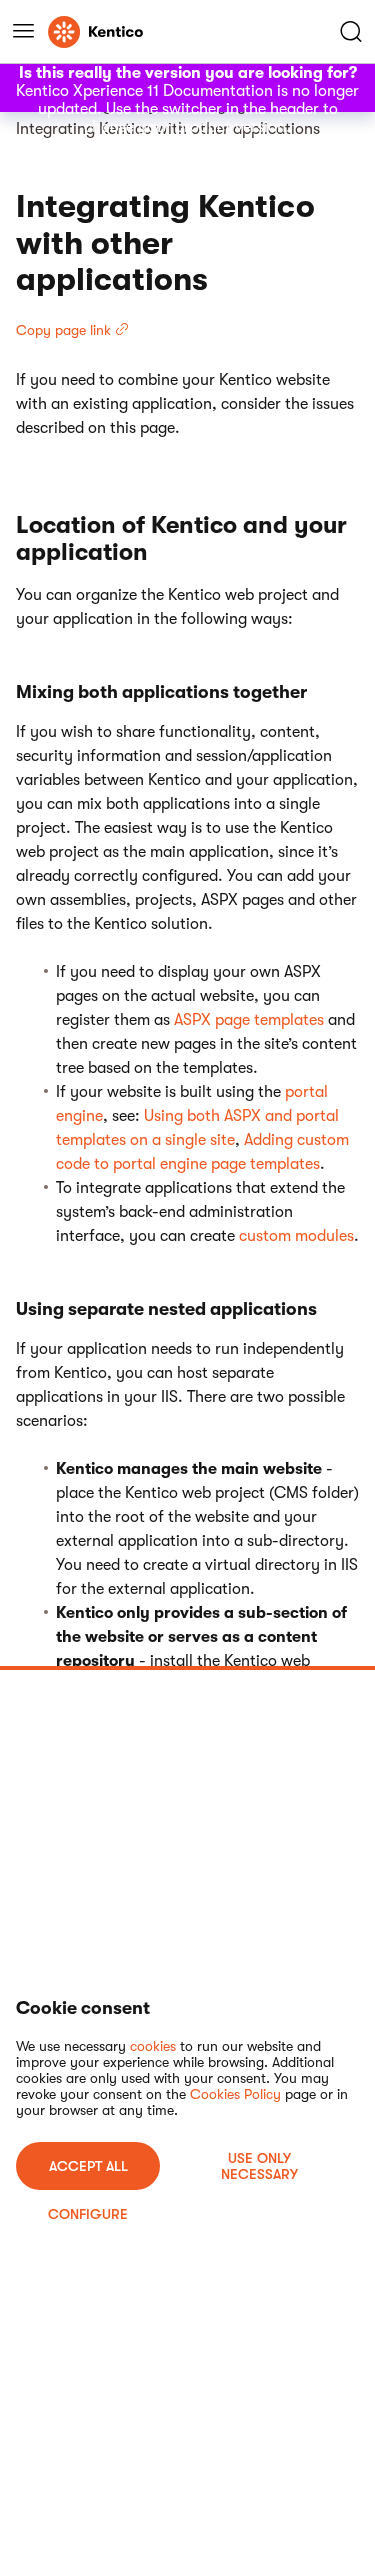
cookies (153, 2046)
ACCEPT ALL (88, 2166)
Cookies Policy (235, 2094)
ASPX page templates (249, 1020)
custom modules (296, 1236)
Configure (88, 2214)
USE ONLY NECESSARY (259, 2166)
